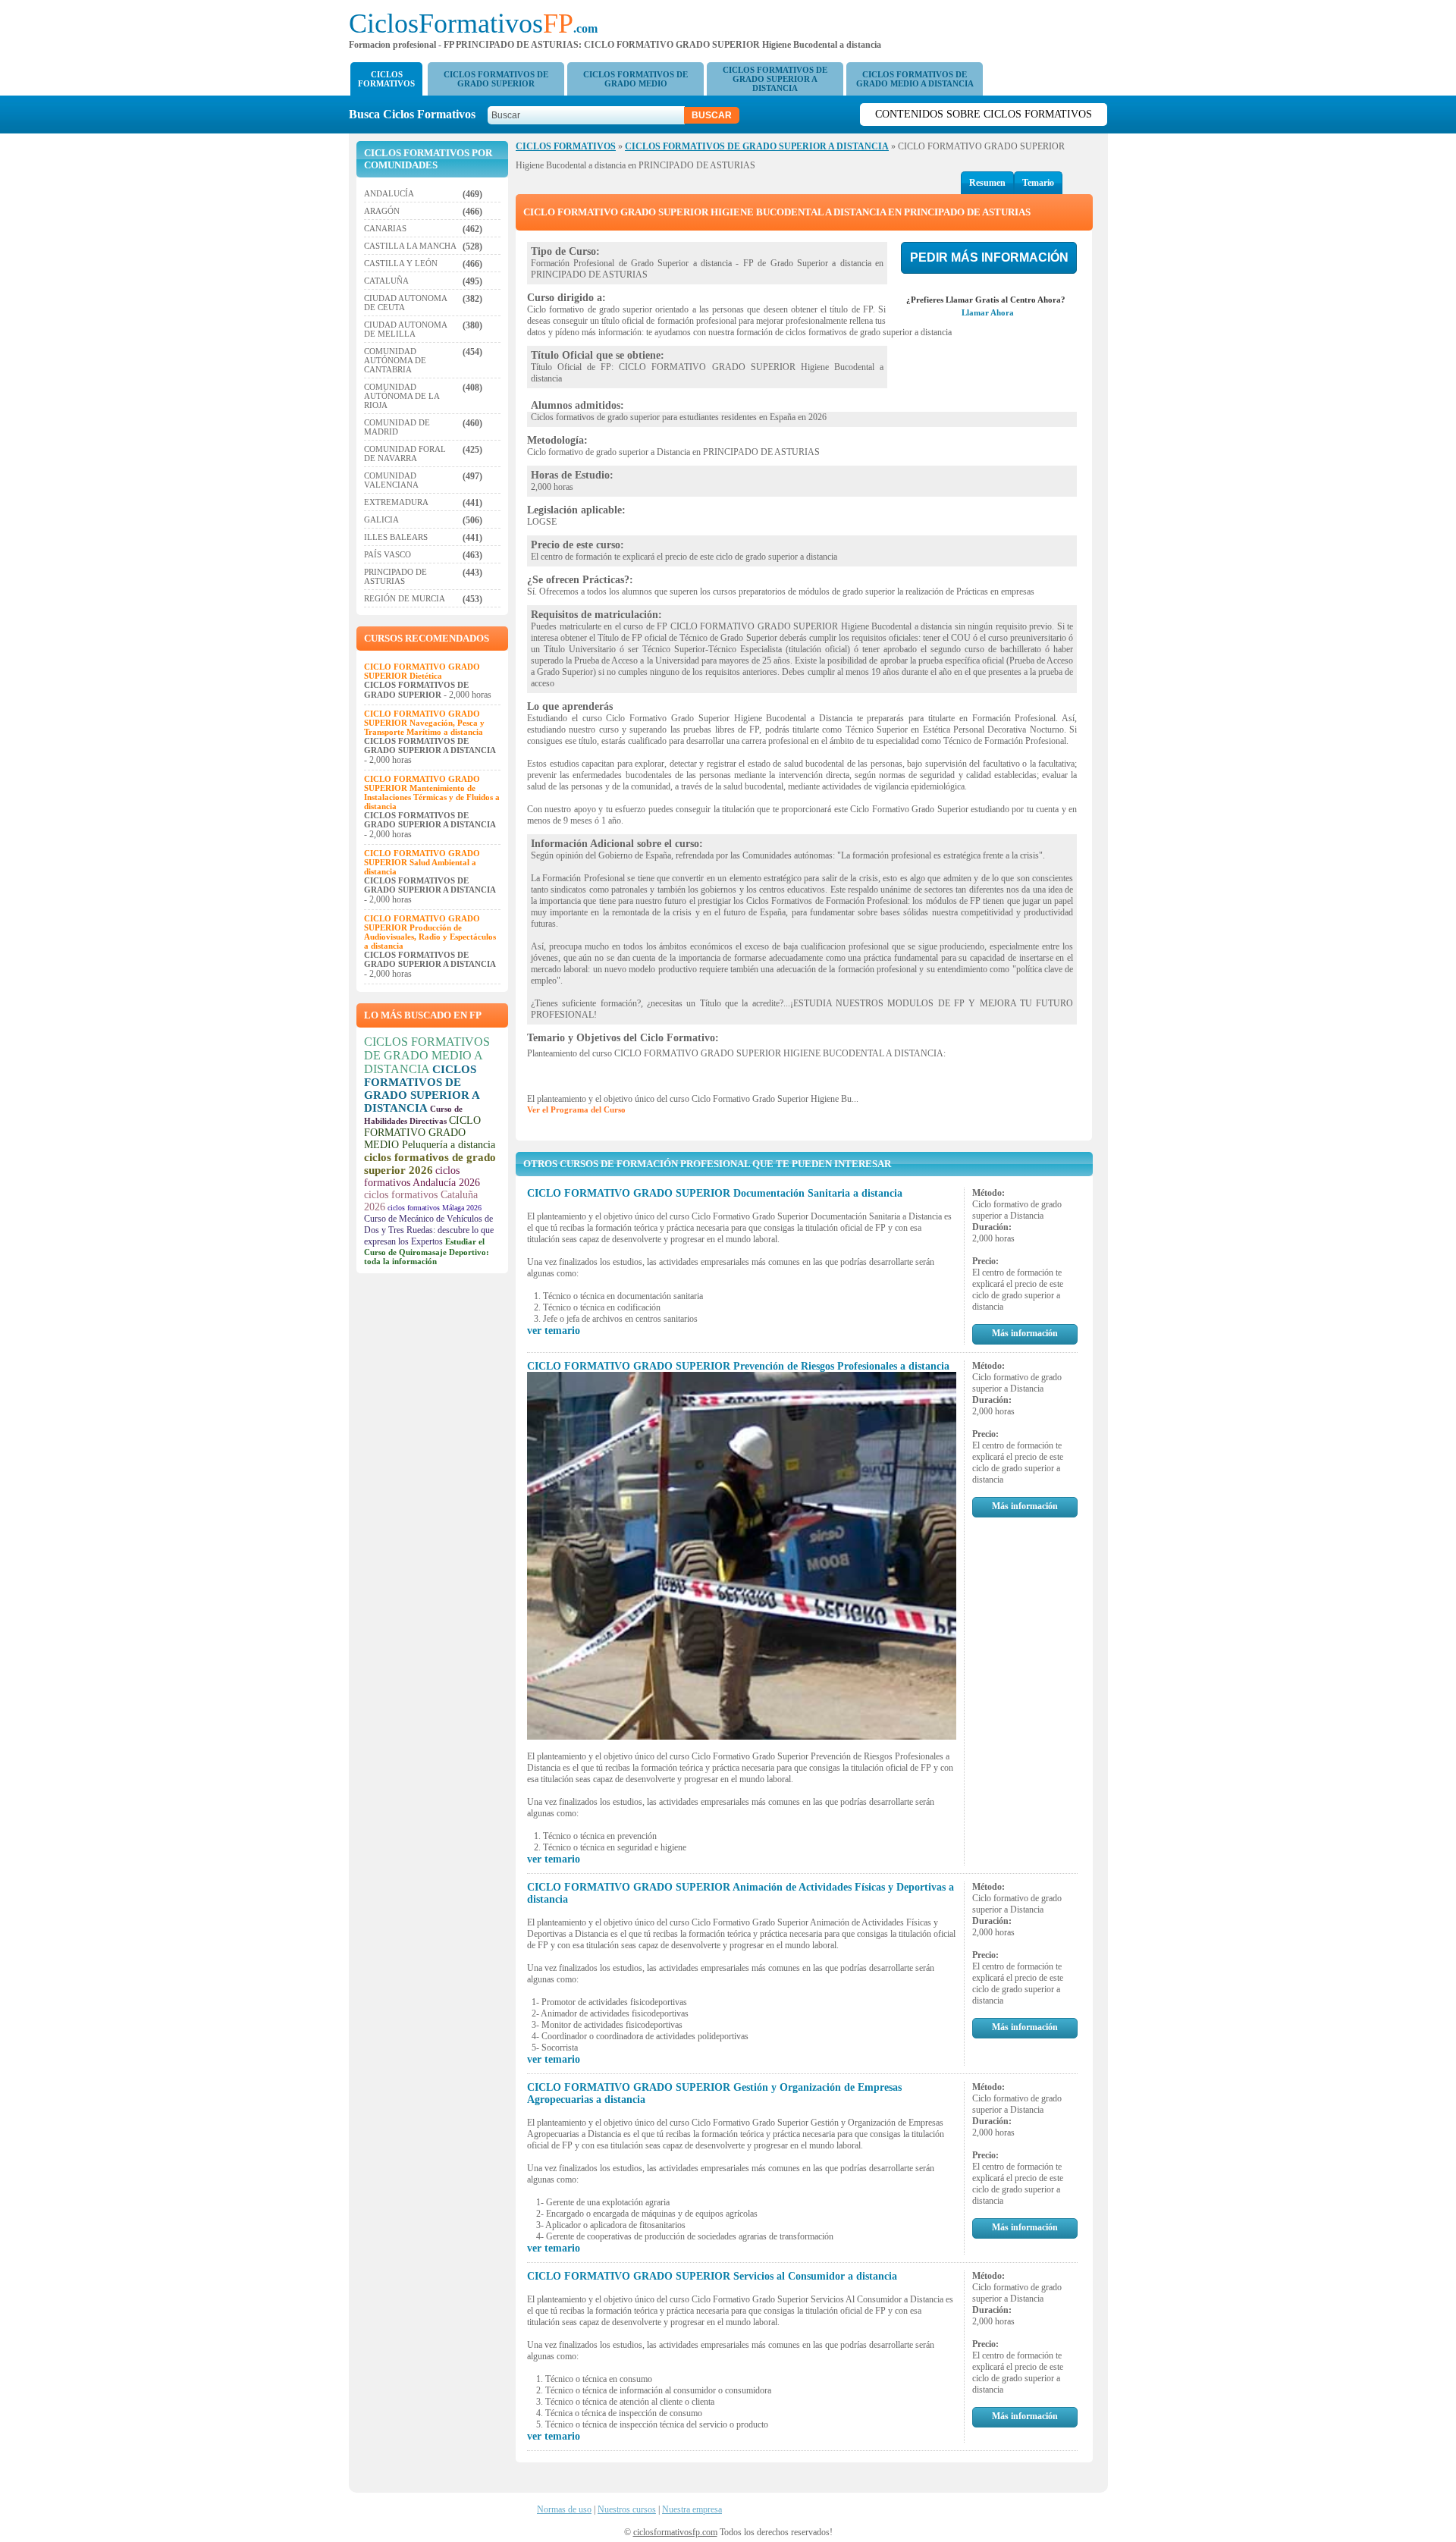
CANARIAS (385, 228)
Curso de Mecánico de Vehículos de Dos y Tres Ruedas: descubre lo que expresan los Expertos (429, 1230)
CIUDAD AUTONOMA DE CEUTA (405, 303)
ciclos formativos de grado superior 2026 (430, 1164)
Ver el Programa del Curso (576, 1109)
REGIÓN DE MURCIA (405, 598)
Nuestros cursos (627, 2509)
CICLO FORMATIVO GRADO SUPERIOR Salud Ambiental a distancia (422, 862)
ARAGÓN (382, 211)
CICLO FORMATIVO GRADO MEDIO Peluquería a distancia (430, 1133)
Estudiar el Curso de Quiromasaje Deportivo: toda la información (427, 1251)
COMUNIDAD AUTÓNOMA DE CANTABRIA (395, 360)
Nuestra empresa (692, 2509)
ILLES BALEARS (396, 537)
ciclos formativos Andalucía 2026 (422, 1177)
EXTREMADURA (396, 502)
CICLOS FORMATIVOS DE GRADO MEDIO (635, 79)
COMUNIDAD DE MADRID (397, 427)
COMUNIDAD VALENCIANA (391, 480)
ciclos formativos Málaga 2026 (435, 1208)
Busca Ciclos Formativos (417, 114)
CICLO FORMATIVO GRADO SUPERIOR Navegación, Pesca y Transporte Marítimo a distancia (424, 723)
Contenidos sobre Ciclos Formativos (984, 114)
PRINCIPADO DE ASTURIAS (395, 576)
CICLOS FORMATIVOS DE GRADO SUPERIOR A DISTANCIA (775, 79)
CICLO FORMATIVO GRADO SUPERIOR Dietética (422, 671)
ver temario (554, 1331)
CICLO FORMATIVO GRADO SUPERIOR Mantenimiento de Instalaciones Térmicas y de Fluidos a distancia (432, 792)
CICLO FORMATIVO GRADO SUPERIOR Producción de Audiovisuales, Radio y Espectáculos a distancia (430, 932)
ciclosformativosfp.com (675, 2532)
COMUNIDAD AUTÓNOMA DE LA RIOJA (402, 396)
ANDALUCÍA (389, 193)
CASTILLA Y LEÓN (401, 263)
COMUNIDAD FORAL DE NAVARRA (405, 453)
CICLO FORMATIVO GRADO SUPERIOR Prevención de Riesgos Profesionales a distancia (738, 1366)
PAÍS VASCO (388, 554)
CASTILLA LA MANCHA (410, 246)
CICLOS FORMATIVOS (386, 79)
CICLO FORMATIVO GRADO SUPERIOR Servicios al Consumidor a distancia (712, 2276)
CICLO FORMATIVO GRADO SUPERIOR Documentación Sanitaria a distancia (715, 1193)
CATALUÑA (386, 281)
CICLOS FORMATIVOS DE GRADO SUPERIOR (496, 79)
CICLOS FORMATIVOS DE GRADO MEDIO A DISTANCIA (915, 79)
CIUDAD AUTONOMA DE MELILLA (405, 329)
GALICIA (381, 519)
